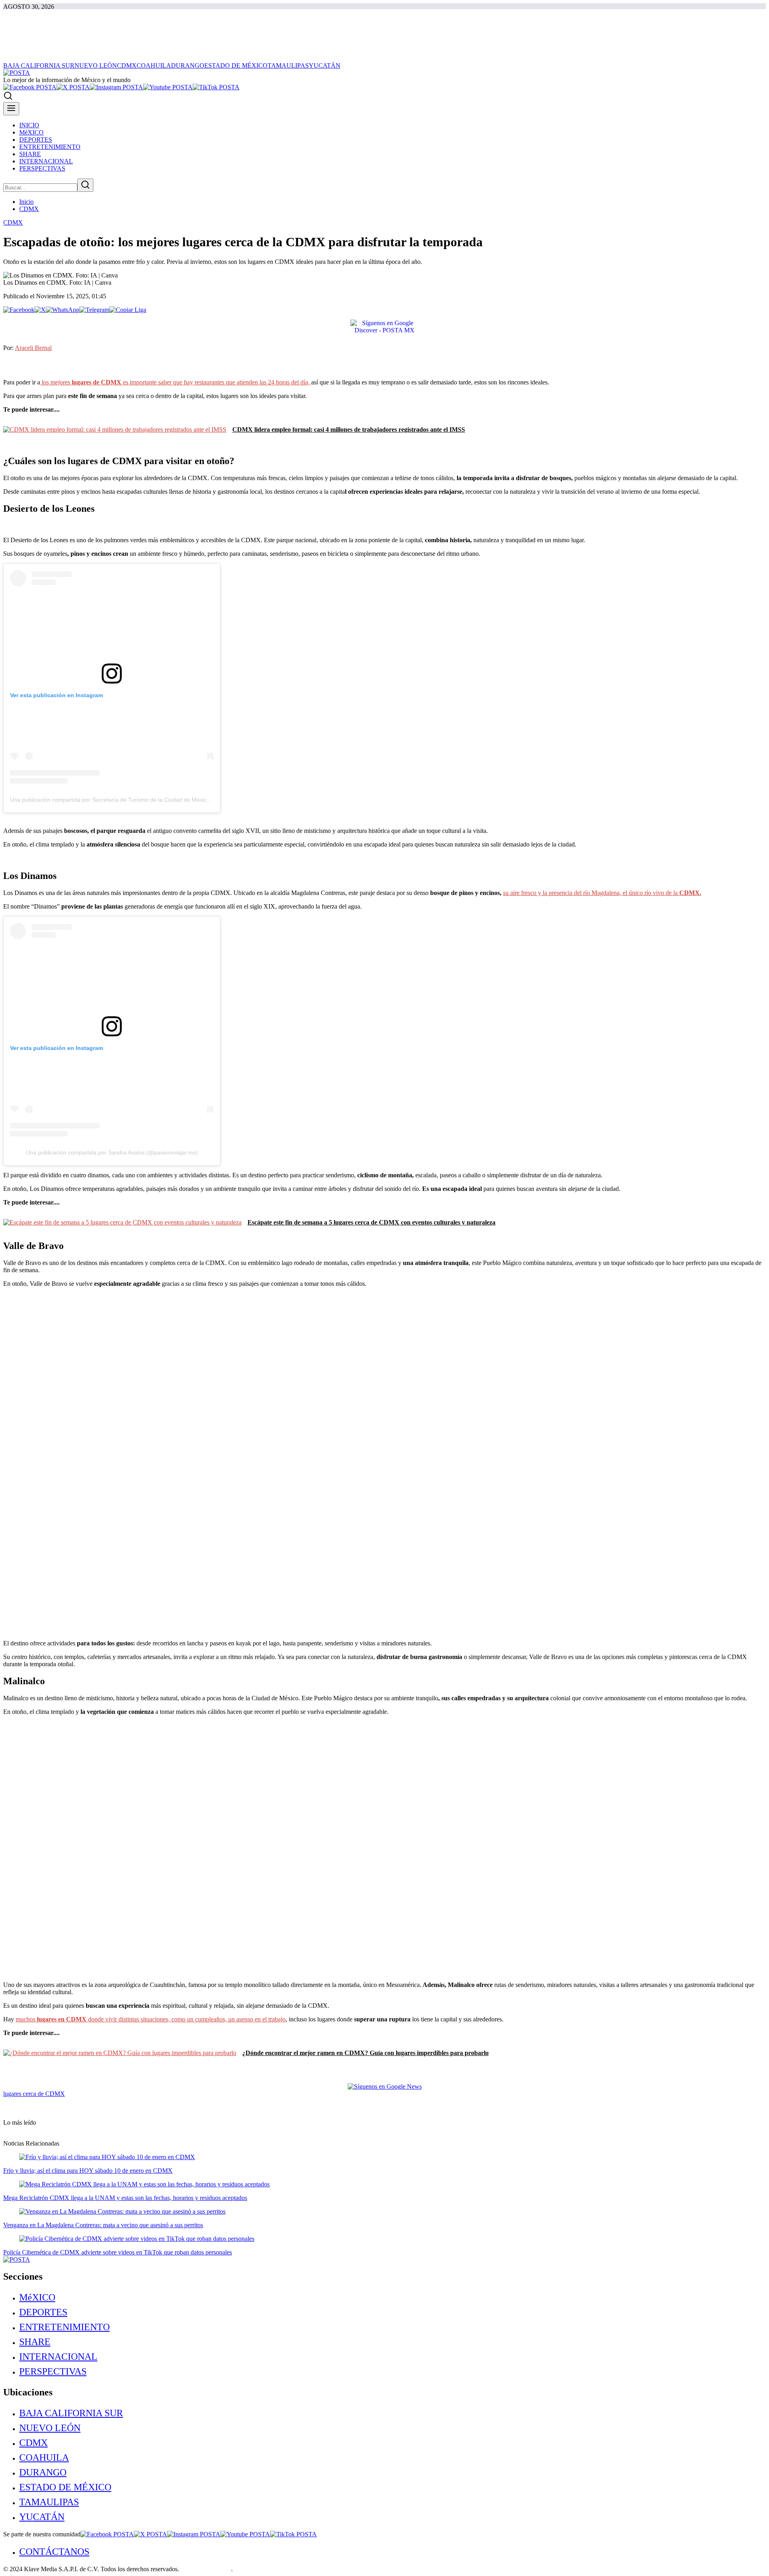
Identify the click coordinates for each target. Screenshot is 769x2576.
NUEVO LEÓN (50, 2428)
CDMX (29, 209)
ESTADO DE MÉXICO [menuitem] (236, 65)
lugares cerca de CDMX (34, 2094)
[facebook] (30, 87)
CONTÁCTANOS (54, 2552)
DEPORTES (43, 2312)
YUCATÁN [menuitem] (325, 65)
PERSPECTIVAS (53, 2371)
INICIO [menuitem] (29, 125)
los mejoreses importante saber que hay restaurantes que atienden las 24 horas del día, (176, 382)
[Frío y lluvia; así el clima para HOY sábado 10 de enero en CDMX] (107, 2157)
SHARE (35, 2342)
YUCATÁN (42, 2517)
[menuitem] (393, 2297)
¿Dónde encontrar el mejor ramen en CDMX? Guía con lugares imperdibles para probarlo (365, 2053)
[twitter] (73, 87)
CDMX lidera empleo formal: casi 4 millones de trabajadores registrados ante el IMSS (349, 429)
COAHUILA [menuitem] (154, 65)
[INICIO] (17, 73)
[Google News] (385, 2086)
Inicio (26, 202)
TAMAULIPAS (49, 2502)
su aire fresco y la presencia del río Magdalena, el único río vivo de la (602, 893)
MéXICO (37, 2297)
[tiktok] (216, 87)
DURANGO (43, 2472)
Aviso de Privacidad (206, 2569)
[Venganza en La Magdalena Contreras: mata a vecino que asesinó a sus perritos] (122, 2211)
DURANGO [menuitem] (188, 65)
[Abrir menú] (11, 109)
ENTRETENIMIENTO (64, 2327)
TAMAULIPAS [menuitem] (288, 65)
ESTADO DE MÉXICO (65, 2487)
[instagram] (116, 87)
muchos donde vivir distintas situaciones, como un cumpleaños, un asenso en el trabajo (151, 2019)
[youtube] (168, 87)
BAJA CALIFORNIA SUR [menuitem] (39, 65)
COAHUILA (44, 2457)
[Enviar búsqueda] (85, 185)
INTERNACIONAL (58, 2357)
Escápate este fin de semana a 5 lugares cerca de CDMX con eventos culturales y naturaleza (371, 1222)
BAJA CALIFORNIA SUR (71, 2413)
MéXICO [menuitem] (31, 132)
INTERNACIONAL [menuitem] (46, 161)
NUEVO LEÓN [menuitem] (96, 65)
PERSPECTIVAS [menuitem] (42, 168)
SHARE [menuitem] (30, 154)
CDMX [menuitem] (127, 65)
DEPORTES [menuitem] (36, 140)
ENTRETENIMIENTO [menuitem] (50, 147)
